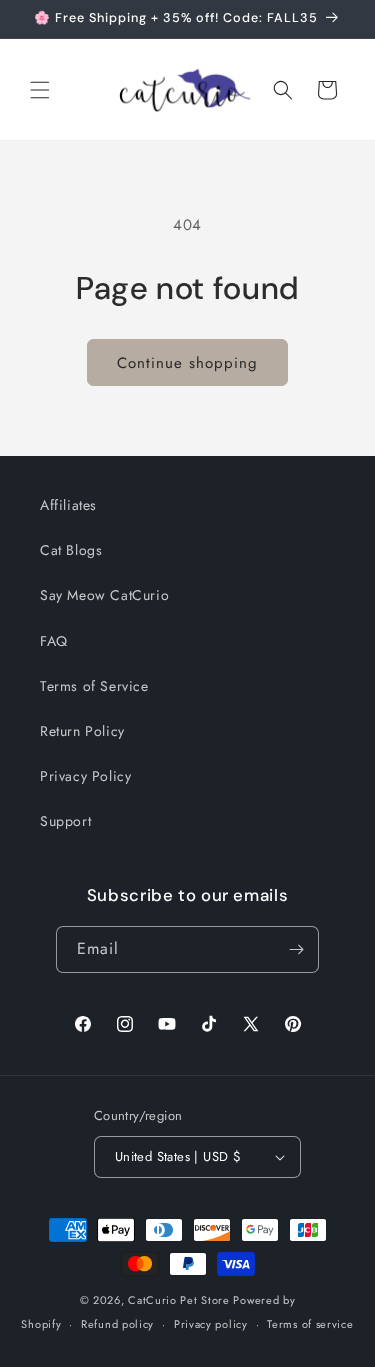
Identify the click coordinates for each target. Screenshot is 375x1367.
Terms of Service (94, 686)
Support (65, 821)
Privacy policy (211, 1324)
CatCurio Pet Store (180, 1300)
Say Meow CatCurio (104, 595)
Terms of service (310, 1324)
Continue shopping (187, 363)
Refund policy (117, 1324)
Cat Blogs (71, 550)
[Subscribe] (296, 949)
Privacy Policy (85, 776)
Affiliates (68, 505)
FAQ (54, 641)
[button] (40, 90)
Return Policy (82, 731)
